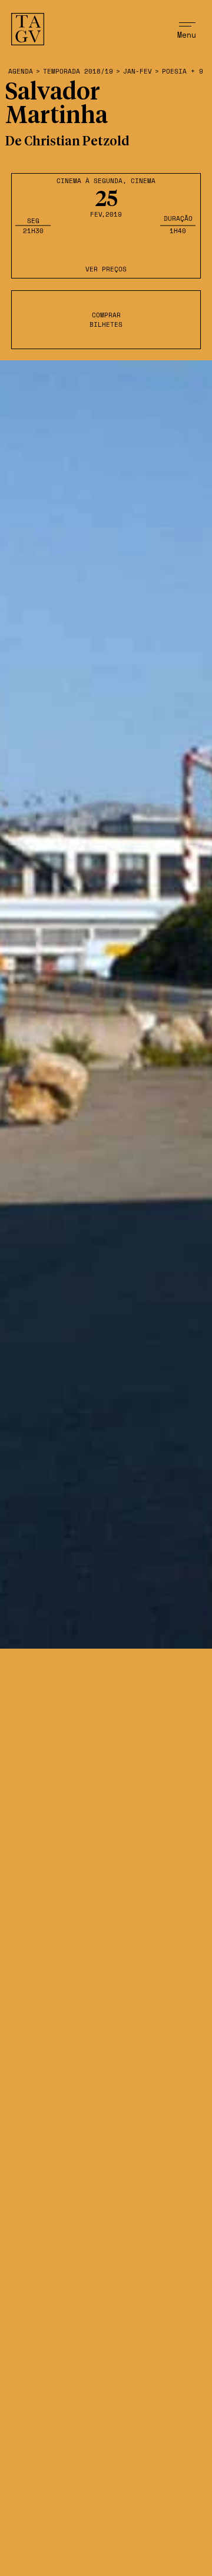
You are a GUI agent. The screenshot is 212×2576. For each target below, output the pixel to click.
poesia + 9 (183, 72)
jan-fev (138, 72)
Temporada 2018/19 (78, 72)
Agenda (21, 72)
